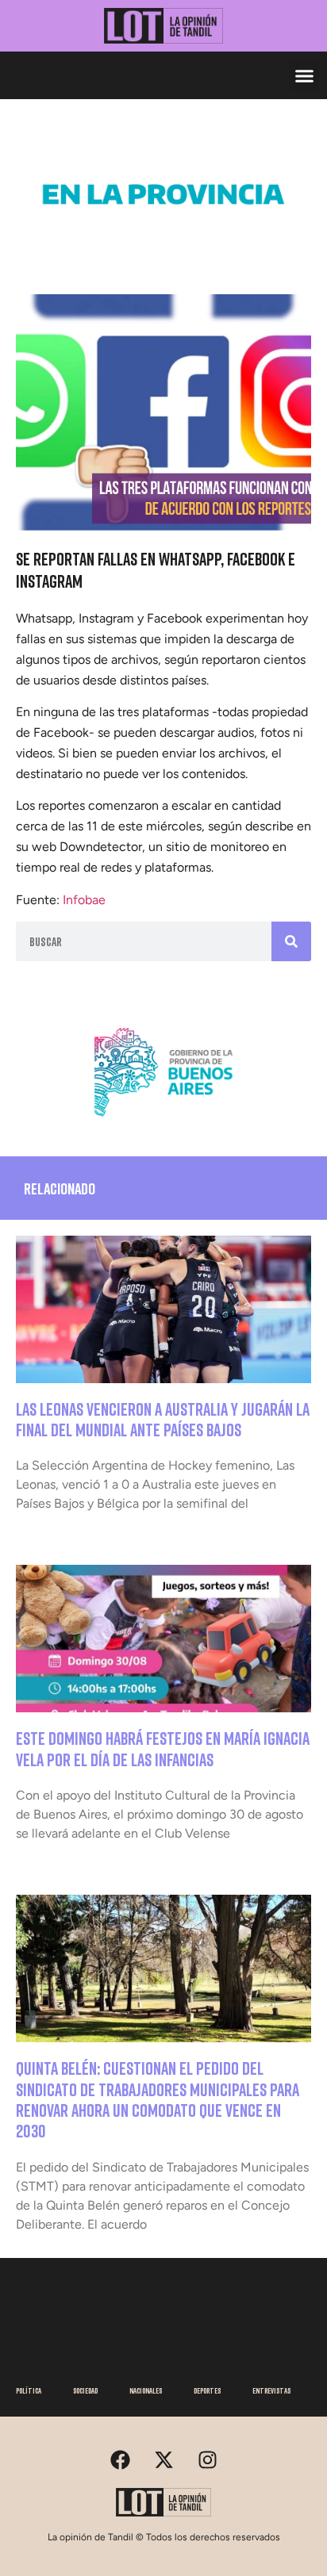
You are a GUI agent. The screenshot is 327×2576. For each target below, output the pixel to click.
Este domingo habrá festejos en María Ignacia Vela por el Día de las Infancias (163, 1748)
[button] (305, 75)
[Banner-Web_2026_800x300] (163, 1123)
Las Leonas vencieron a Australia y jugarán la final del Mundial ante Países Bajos (163, 1419)
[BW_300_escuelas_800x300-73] (163, 245)
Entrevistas (271, 2390)
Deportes (207, 2390)
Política (29, 2390)
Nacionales (146, 2390)
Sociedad (85, 2390)
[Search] (291, 941)
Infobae (84, 900)
